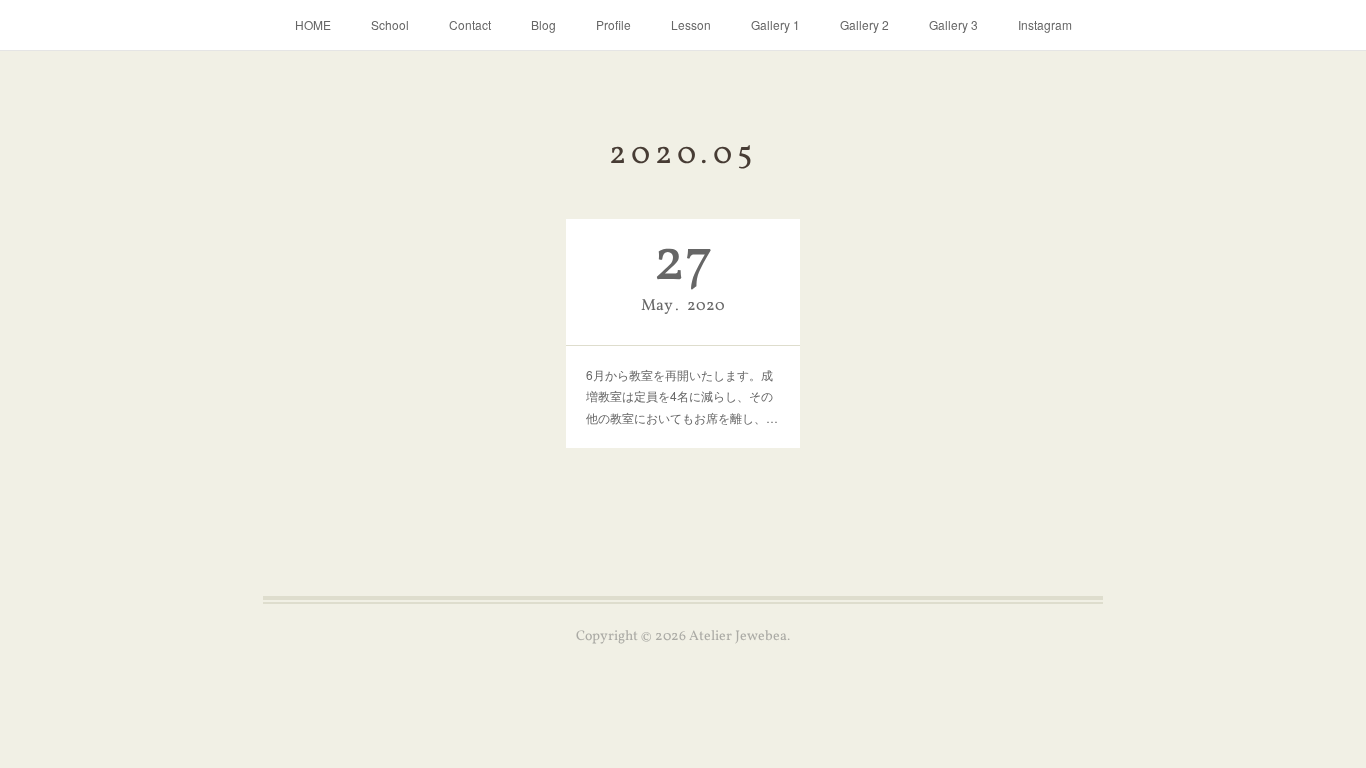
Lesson (691, 24)
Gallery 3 (953, 24)
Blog (543, 24)
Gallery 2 (864, 24)
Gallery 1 (775, 24)
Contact (470, 24)
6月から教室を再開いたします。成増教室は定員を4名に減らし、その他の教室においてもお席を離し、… (682, 396)
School (390, 24)
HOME (313, 24)
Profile (613, 24)
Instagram (1045, 24)
